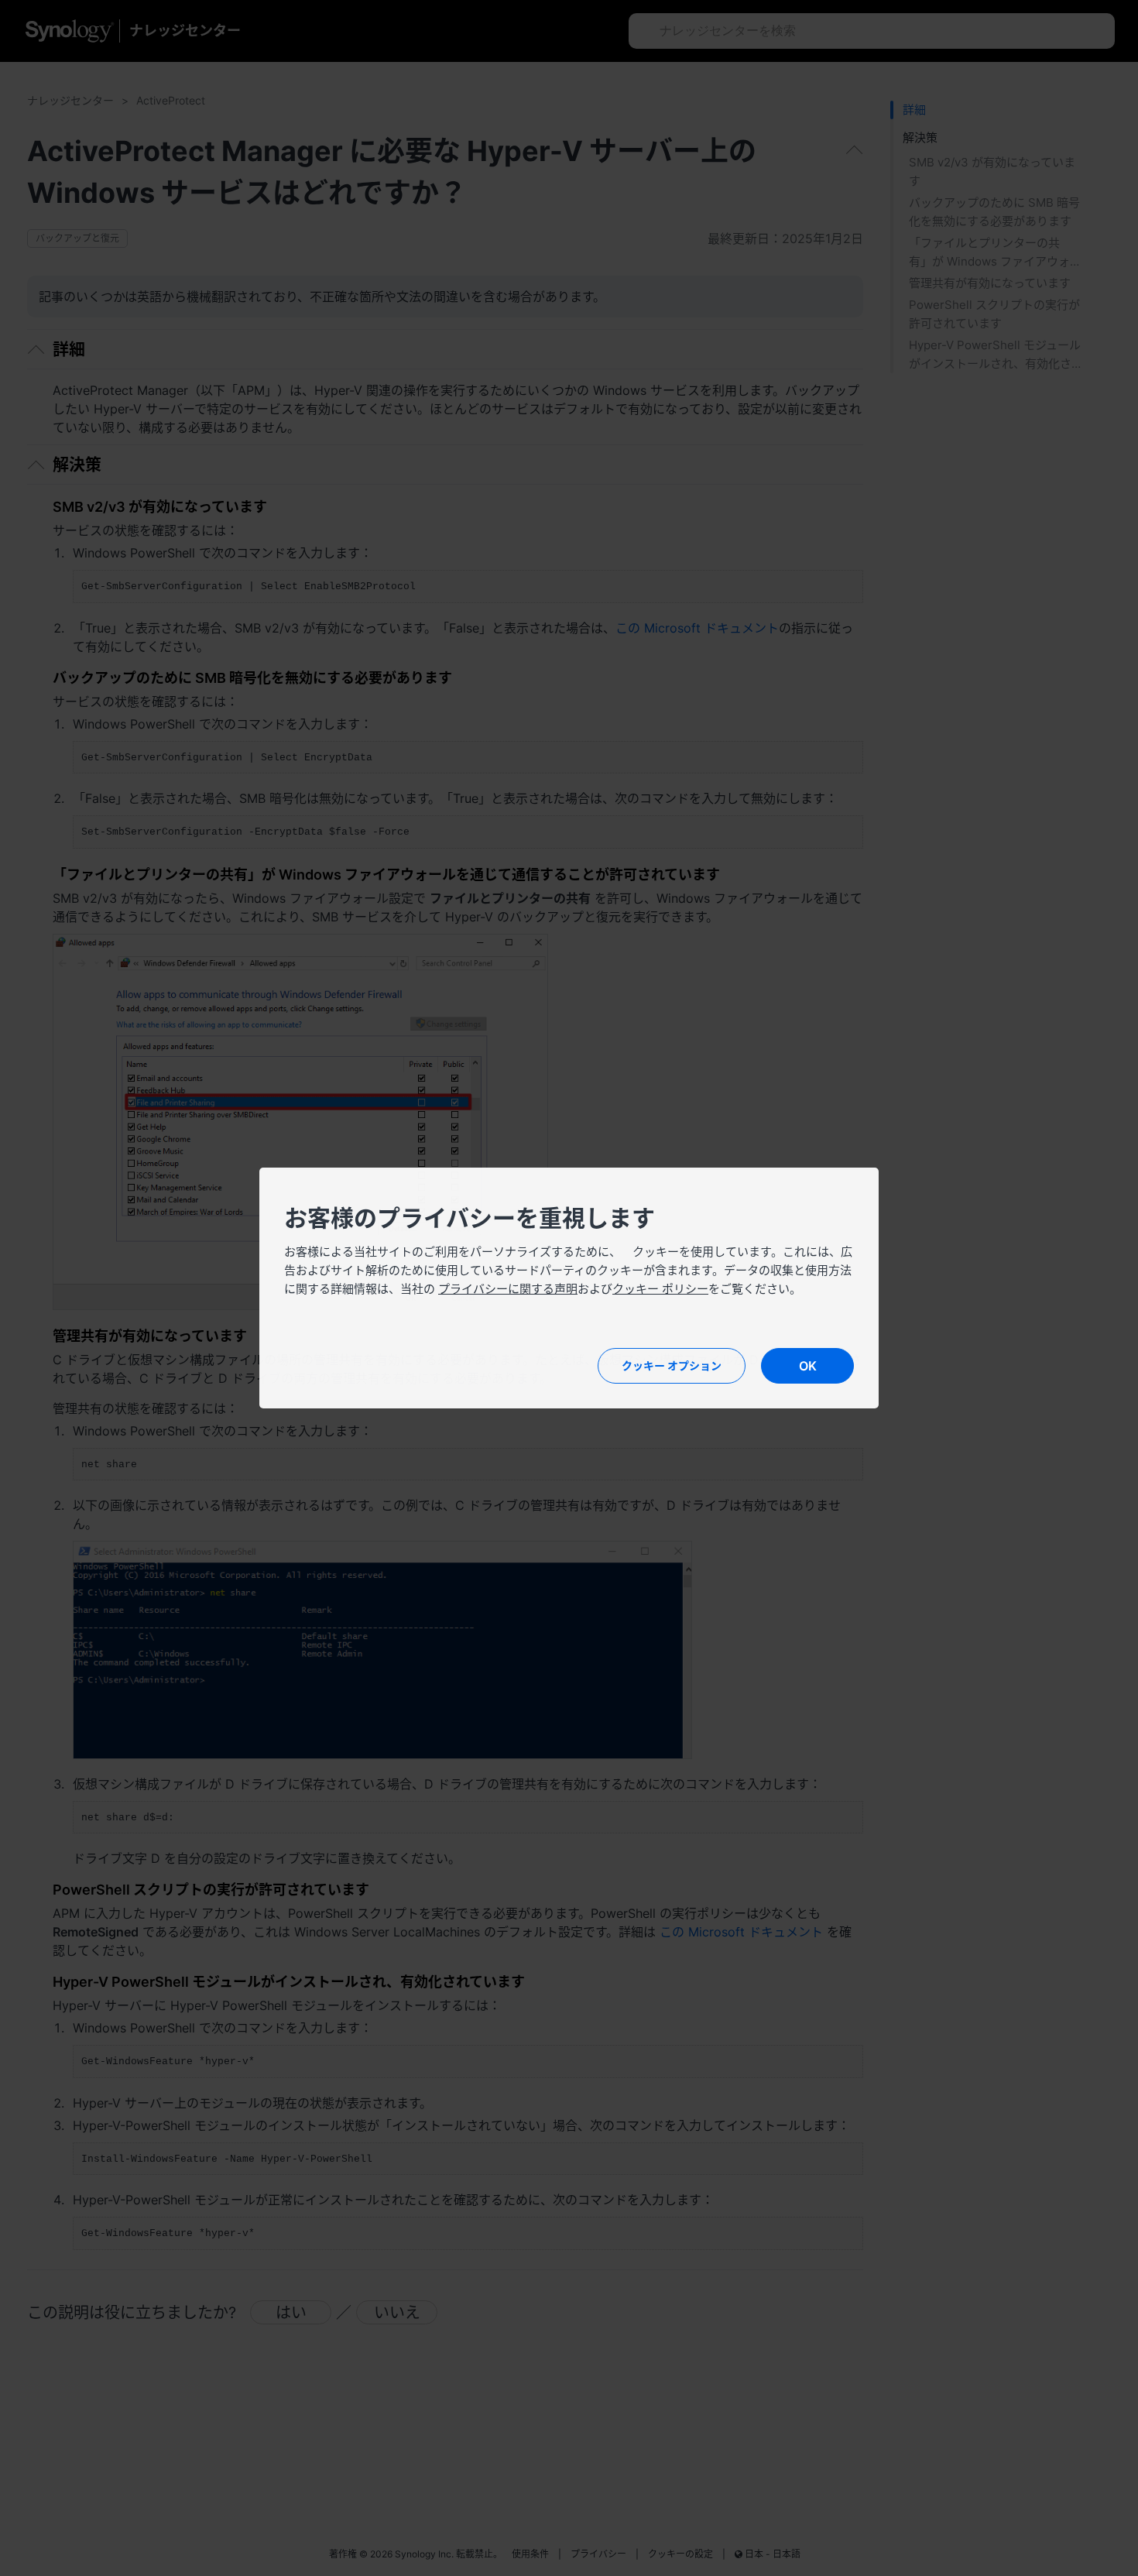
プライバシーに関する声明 (508, 1289)
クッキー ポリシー (660, 1289)
